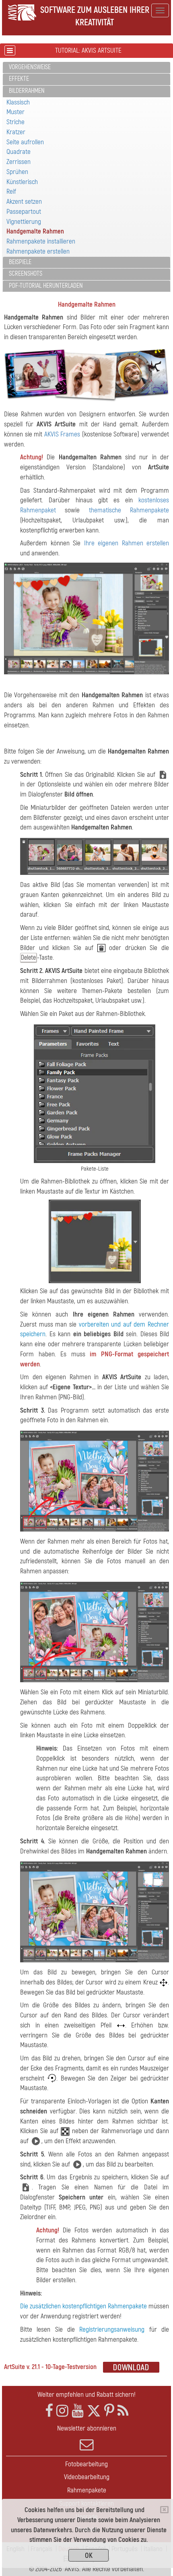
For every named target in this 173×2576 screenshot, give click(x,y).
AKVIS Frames (62, 434)
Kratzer (16, 132)
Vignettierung (24, 222)
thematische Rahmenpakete (129, 510)
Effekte (19, 79)
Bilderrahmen (27, 91)
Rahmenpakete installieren (41, 241)
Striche (15, 122)
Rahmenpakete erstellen (38, 251)
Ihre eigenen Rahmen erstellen (127, 543)
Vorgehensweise (30, 67)
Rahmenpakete (87, 2490)
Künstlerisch (22, 182)
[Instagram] (62, 2411)
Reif (11, 191)
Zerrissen (19, 162)
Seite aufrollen (25, 142)
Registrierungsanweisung (112, 2329)
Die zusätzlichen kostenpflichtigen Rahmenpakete (83, 2306)
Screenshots (26, 274)
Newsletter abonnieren (87, 2428)
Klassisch (18, 102)
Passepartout (24, 212)
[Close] (164, 2510)
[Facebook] (49, 2411)
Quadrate (19, 152)
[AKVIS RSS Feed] (123, 2411)
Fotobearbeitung (86, 2464)
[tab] (86, 68)
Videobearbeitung (87, 2477)
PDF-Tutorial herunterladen (46, 286)
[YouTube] (78, 2411)
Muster (15, 112)
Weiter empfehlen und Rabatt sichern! (86, 2395)
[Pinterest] (109, 2411)
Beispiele (20, 262)
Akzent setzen (24, 202)
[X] (94, 2411)
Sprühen (17, 172)
